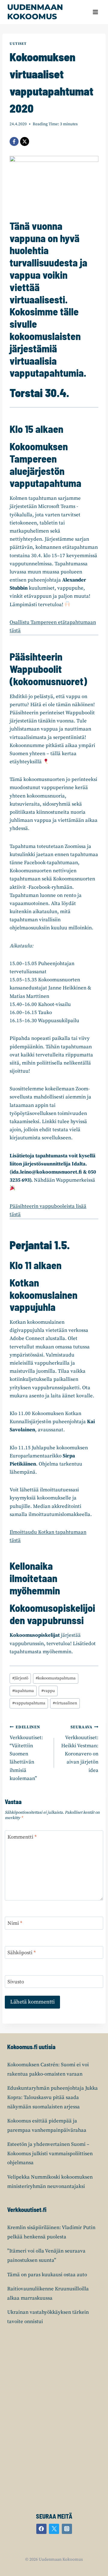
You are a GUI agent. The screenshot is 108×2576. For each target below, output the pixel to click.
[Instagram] (67, 2529)
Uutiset (18, 44)
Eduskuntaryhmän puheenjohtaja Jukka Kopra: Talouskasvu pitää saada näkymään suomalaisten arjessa (52, 2097)
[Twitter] (54, 2529)
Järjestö (20, 1678)
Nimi (15, 1923)
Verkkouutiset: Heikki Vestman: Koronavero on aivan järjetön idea (80, 1749)
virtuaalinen (65, 1703)
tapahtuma (23, 1691)
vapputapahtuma (29, 1703)
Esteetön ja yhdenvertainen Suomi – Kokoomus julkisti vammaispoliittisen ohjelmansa (50, 2154)
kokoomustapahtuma (56, 1678)
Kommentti (22, 1837)
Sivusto (16, 1982)
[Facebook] (14, 141)
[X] (25, 141)
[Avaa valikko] (95, 12)
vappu (48, 1691)
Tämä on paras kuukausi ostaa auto (47, 2275)
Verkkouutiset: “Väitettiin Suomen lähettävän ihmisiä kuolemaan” (26, 1753)
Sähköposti (22, 1953)
